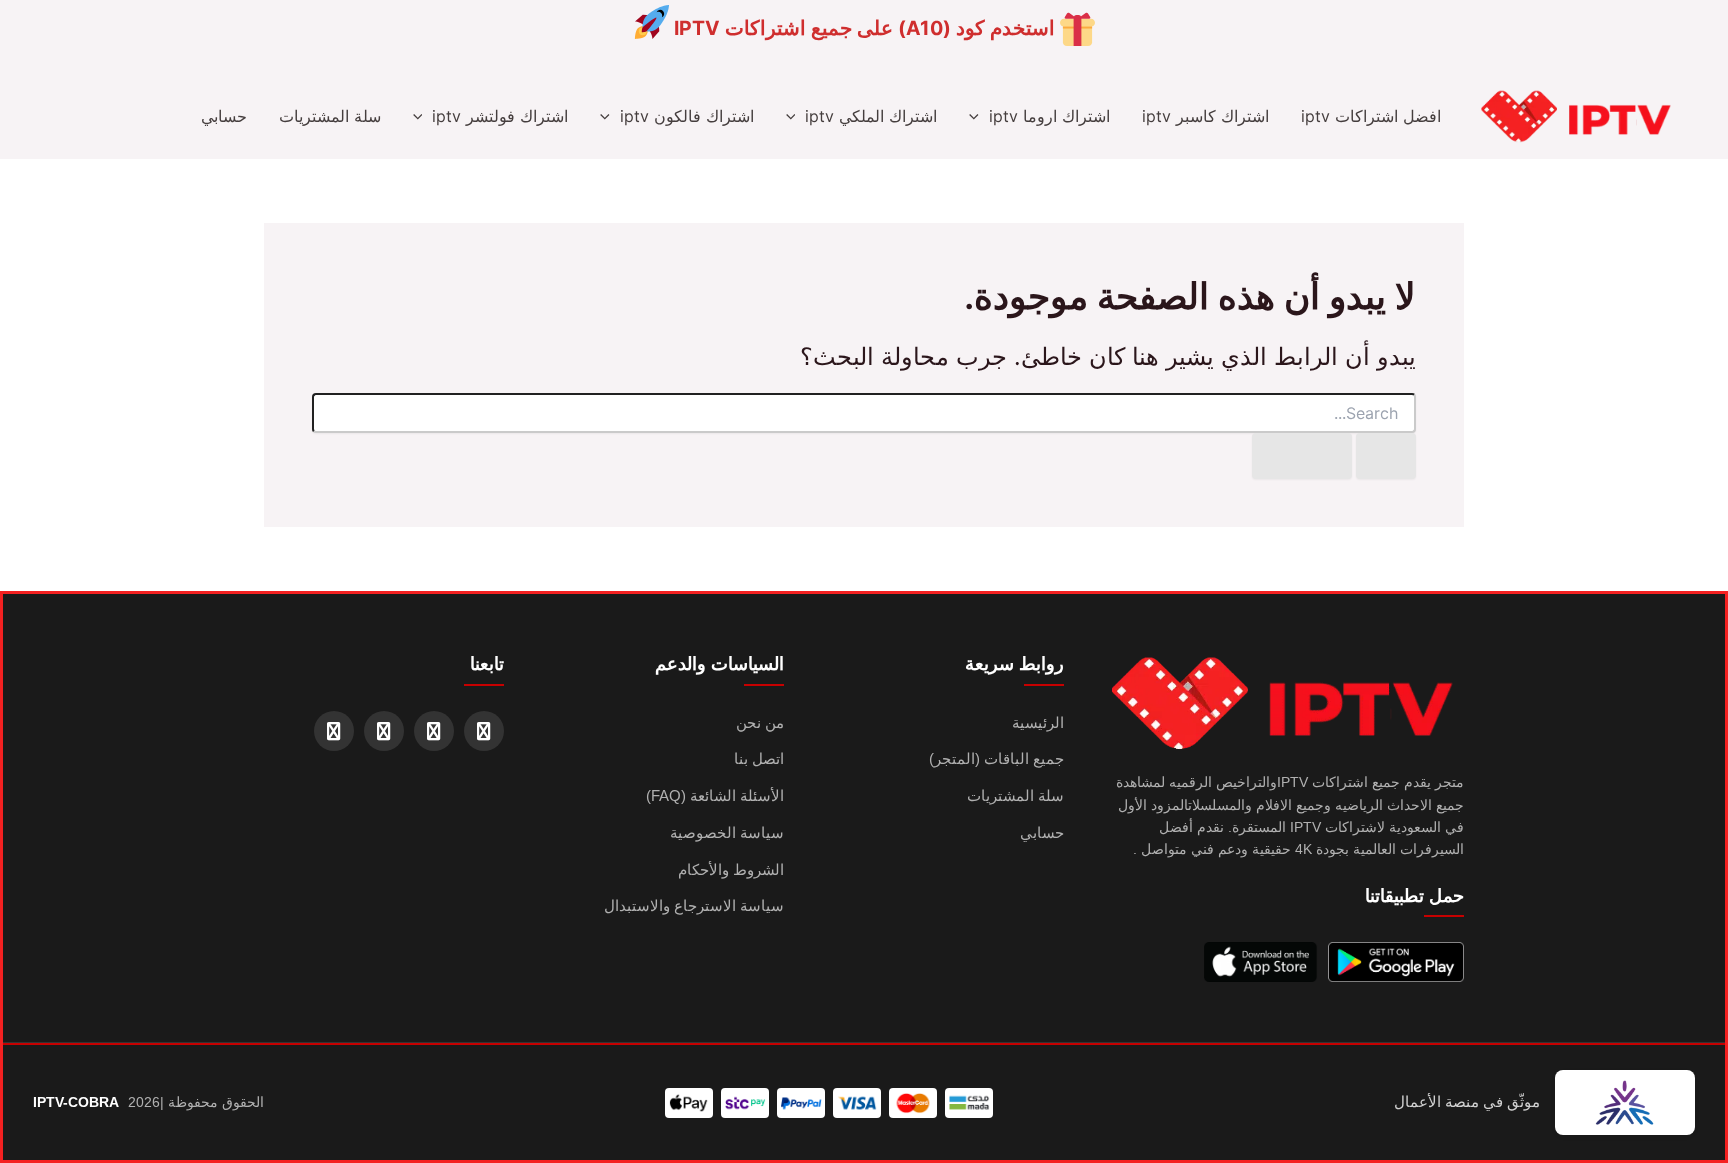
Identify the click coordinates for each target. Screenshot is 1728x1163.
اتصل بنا (759, 758)
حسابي (1042, 832)
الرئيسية (1038, 721)
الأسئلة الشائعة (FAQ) (715, 795)
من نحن (760, 721)
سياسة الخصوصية (727, 832)
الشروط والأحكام (731, 868)
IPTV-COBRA (76, 1102)
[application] (979, 116)
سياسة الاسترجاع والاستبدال (694, 905)
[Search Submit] (1386, 456)
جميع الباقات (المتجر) (996, 758)
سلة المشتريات (1015, 795)
